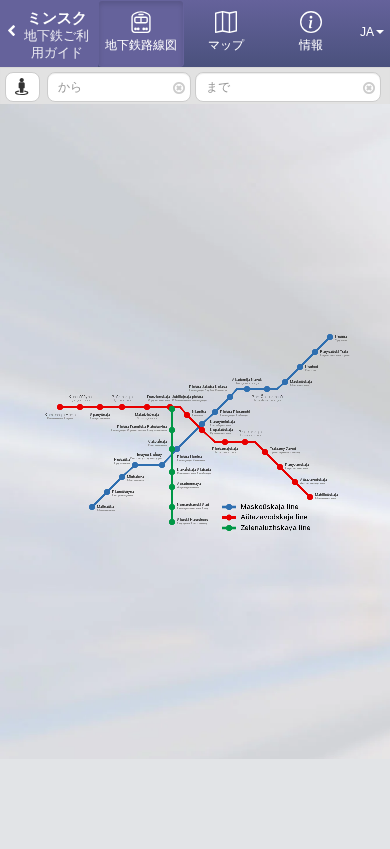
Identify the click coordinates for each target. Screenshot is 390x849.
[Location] (22, 87)
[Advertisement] (195, 804)
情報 (311, 45)
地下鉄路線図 (141, 45)
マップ (226, 45)
